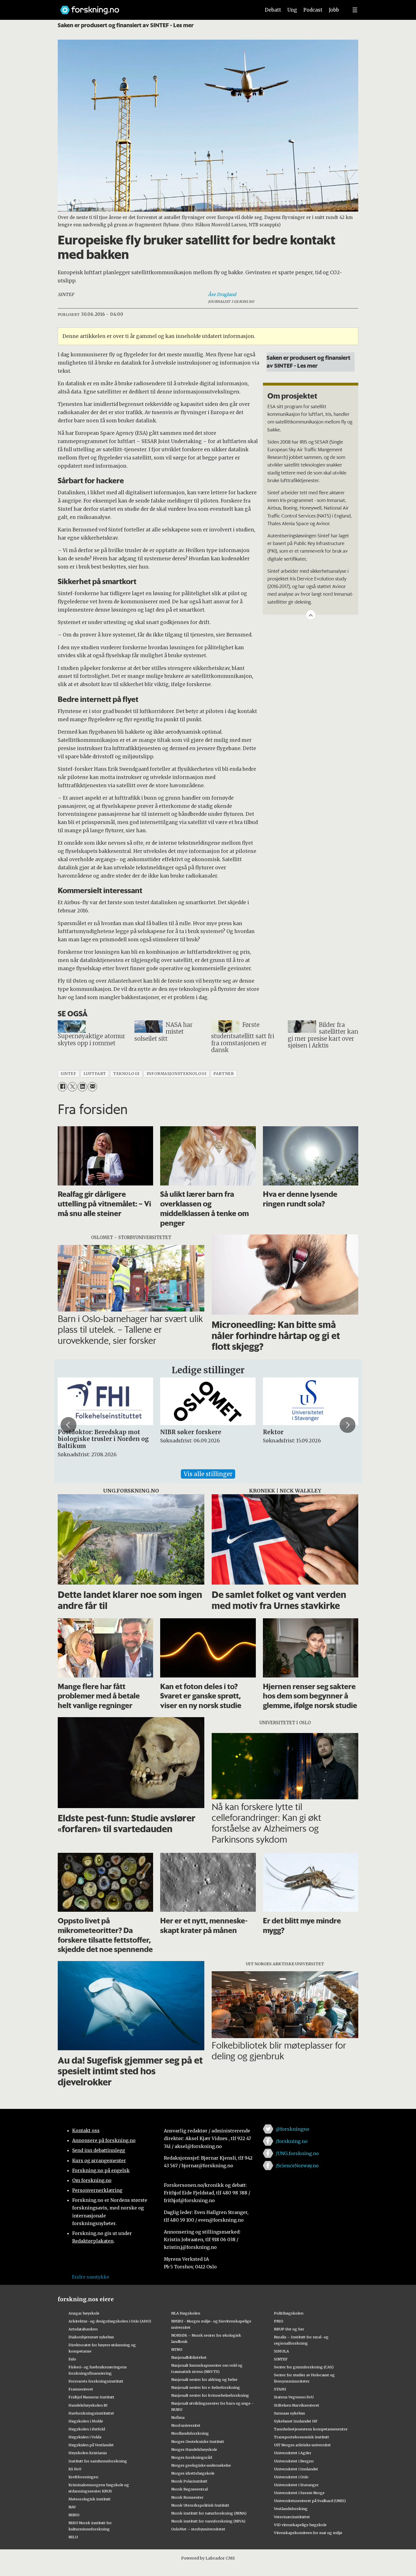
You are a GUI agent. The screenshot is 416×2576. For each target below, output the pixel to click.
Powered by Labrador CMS (208, 2558)
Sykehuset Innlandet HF (296, 2421)
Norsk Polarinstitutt (189, 2481)
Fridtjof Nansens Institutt (91, 2397)
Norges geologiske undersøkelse (201, 2465)
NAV (72, 2507)
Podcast (313, 10)
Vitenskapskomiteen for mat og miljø (308, 2533)
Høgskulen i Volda (85, 2437)
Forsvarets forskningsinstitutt (96, 2381)
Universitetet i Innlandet (296, 2469)
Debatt (273, 10)
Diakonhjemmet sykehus (91, 2337)
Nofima (178, 2417)
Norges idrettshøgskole (193, 2473)
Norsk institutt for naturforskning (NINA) (209, 2513)
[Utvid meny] (355, 10)
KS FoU (75, 2469)
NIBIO (74, 2515)
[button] (68, 1425)
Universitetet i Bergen (294, 2461)
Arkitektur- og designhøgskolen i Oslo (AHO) (110, 2321)
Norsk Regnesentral (189, 2489)
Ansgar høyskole (84, 2313)
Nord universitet (186, 2425)
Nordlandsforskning (190, 2433)
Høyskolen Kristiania (88, 2453)
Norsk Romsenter (187, 2497)
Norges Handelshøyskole (194, 2449)
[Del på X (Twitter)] (72, 1087)
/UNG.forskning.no (297, 2153)
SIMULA (281, 2351)
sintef (68, 1074)
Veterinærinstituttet (292, 2517)
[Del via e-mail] (92, 1087)
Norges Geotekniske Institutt (198, 2441)
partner (224, 1074)
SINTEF (281, 2359)
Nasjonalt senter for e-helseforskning (206, 2387)
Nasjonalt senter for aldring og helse (204, 2379)
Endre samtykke (91, 2277)
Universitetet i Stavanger (296, 2485)
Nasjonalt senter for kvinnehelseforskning (210, 2395)
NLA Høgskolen (186, 2313)
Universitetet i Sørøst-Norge (299, 2493)
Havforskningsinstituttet (91, 2413)
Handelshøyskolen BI (88, 2405)
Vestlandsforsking (291, 2509)
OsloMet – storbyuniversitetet (198, 2529)
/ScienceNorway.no (297, 2166)
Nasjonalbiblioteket (189, 2357)
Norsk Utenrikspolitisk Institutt (200, 2505)
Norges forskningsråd (192, 2457)
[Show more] (311, 615)
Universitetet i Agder (293, 2453)
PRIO (279, 2321)
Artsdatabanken (83, 2329)
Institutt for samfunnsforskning (98, 2461)
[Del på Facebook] (62, 1087)
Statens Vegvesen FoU (294, 2397)
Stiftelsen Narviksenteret (297, 2405)
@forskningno (292, 2129)
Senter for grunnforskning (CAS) (304, 2367)
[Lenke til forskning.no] (155, 7)
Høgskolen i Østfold (87, 2429)
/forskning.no (292, 2141)
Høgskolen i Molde (86, 2421)
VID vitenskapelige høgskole (300, 2525)
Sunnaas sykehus (290, 2413)
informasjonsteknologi (176, 1074)
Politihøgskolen (289, 2313)
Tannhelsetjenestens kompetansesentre (311, 2429)
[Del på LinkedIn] (82, 1087)
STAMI (280, 2389)
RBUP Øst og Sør (289, 2329)
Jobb (334, 10)
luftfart (95, 1074)
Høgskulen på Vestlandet (91, 2445)
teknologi (126, 1074)
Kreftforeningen (83, 2477)
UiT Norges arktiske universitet (302, 2445)
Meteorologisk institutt (90, 2499)
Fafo (72, 2359)
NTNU (177, 2349)
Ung (292, 10)
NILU (73, 2537)
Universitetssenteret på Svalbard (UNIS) (310, 2501)
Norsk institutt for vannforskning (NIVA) (208, 2521)
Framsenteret (81, 2389)
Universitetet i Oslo (291, 2477)
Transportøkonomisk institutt (302, 2437)
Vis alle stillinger (208, 1474)
